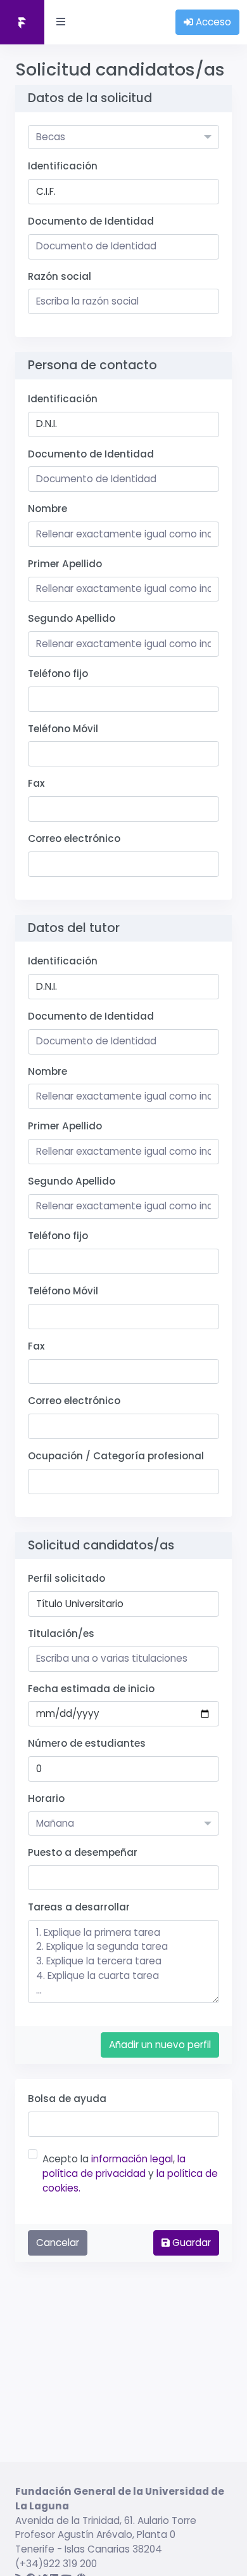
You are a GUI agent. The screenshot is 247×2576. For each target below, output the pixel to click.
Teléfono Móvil (63, 729)
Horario (46, 1798)
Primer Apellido (65, 564)
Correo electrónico (74, 838)
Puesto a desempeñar (83, 1852)
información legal (132, 2159)
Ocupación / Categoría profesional (116, 1456)
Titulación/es (61, 1633)
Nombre (47, 509)
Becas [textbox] (51, 137)
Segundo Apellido (72, 618)
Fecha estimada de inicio (91, 1689)
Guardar (190, 2243)
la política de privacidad (114, 2166)
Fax (36, 783)
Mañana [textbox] (55, 1823)
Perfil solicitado (66, 1578)
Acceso (212, 22)
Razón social (60, 276)
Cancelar (58, 2243)
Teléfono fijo (58, 674)
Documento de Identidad (91, 221)
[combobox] (123, 137)
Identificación (63, 166)
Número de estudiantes (87, 1743)
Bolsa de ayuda (67, 2099)
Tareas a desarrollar (79, 1907)
